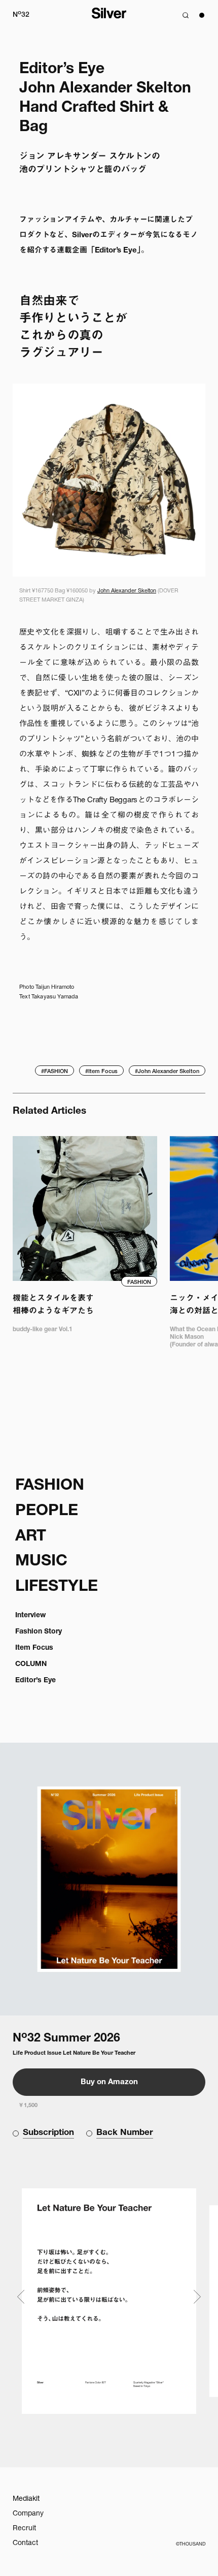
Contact (25, 2543)
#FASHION (55, 1072)
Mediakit (26, 2499)
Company (28, 2514)
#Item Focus (101, 1072)
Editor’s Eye (35, 1681)
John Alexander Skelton (127, 591)
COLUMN (31, 1664)
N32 (21, 14)
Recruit (24, 2529)
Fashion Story (39, 1632)
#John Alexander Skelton (167, 1072)
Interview (30, 1616)
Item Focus (34, 1648)
